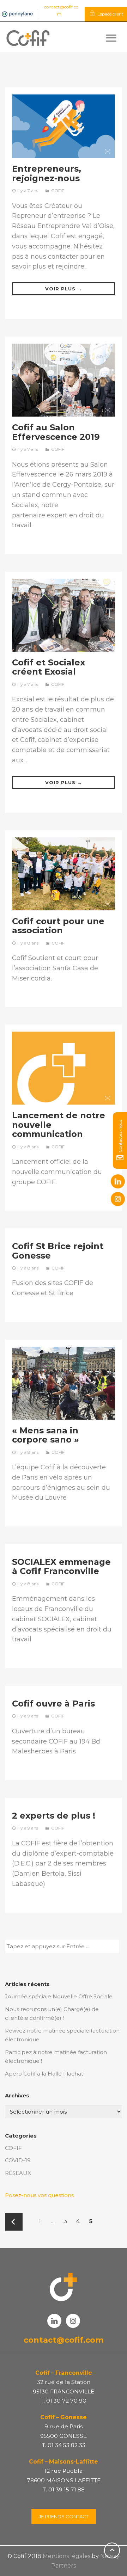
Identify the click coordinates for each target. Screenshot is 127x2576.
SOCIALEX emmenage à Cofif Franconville (61, 1566)
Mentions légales (66, 2556)
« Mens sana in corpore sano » (46, 1435)
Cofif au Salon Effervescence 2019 (56, 432)
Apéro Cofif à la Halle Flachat (44, 2074)
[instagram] (118, 1199)
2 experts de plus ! (54, 1816)
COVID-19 (18, 2160)
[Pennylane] (17, 14)
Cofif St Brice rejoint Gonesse (58, 1251)
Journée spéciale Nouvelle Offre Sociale (59, 1996)
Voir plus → (64, 289)
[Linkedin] (118, 1181)
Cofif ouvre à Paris (53, 1704)
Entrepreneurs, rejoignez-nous (47, 173)
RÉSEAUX (18, 2173)
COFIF (58, 190)
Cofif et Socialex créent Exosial (49, 667)
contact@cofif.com (64, 2340)
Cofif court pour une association (58, 926)
